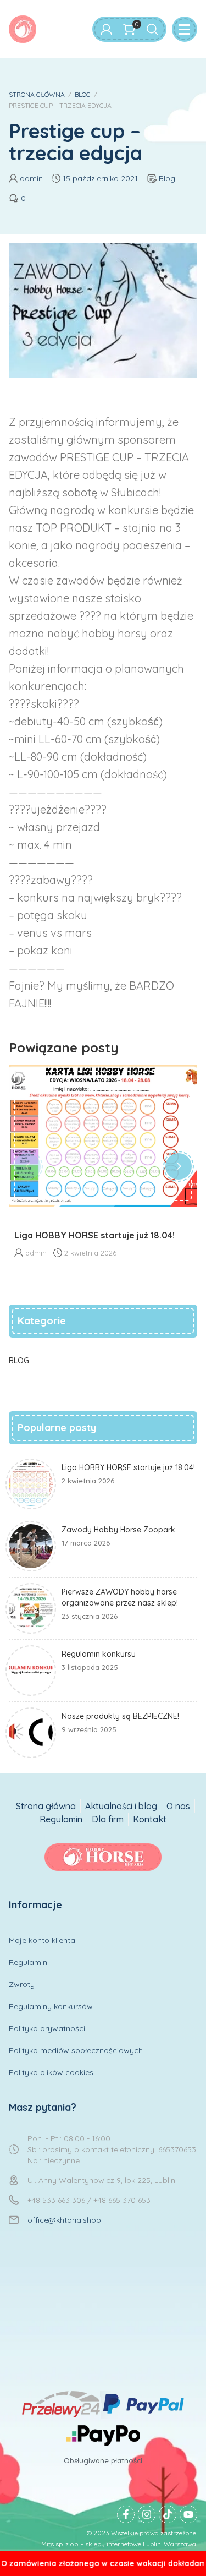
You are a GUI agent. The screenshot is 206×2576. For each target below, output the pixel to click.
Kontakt (150, 1819)
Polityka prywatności (47, 2028)
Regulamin (61, 1819)
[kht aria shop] (23, 29)
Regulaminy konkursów (51, 2006)
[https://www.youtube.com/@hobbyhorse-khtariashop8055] (188, 2514)
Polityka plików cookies (51, 2072)
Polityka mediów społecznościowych (76, 2050)
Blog (167, 178)
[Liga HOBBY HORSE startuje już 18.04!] (103, 1136)
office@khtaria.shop (64, 2220)
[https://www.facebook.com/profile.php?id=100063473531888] (126, 2514)
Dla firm (108, 1819)
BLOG (83, 94)
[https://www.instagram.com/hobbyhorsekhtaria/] (147, 2514)
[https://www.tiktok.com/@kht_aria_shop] (168, 2514)
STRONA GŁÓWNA (37, 94)
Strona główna (46, 1806)
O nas (178, 1806)
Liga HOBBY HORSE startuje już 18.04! (94, 1235)
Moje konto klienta (42, 1940)
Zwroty (22, 1984)
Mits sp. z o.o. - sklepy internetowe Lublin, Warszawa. (119, 2544)
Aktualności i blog (121, 1806)
